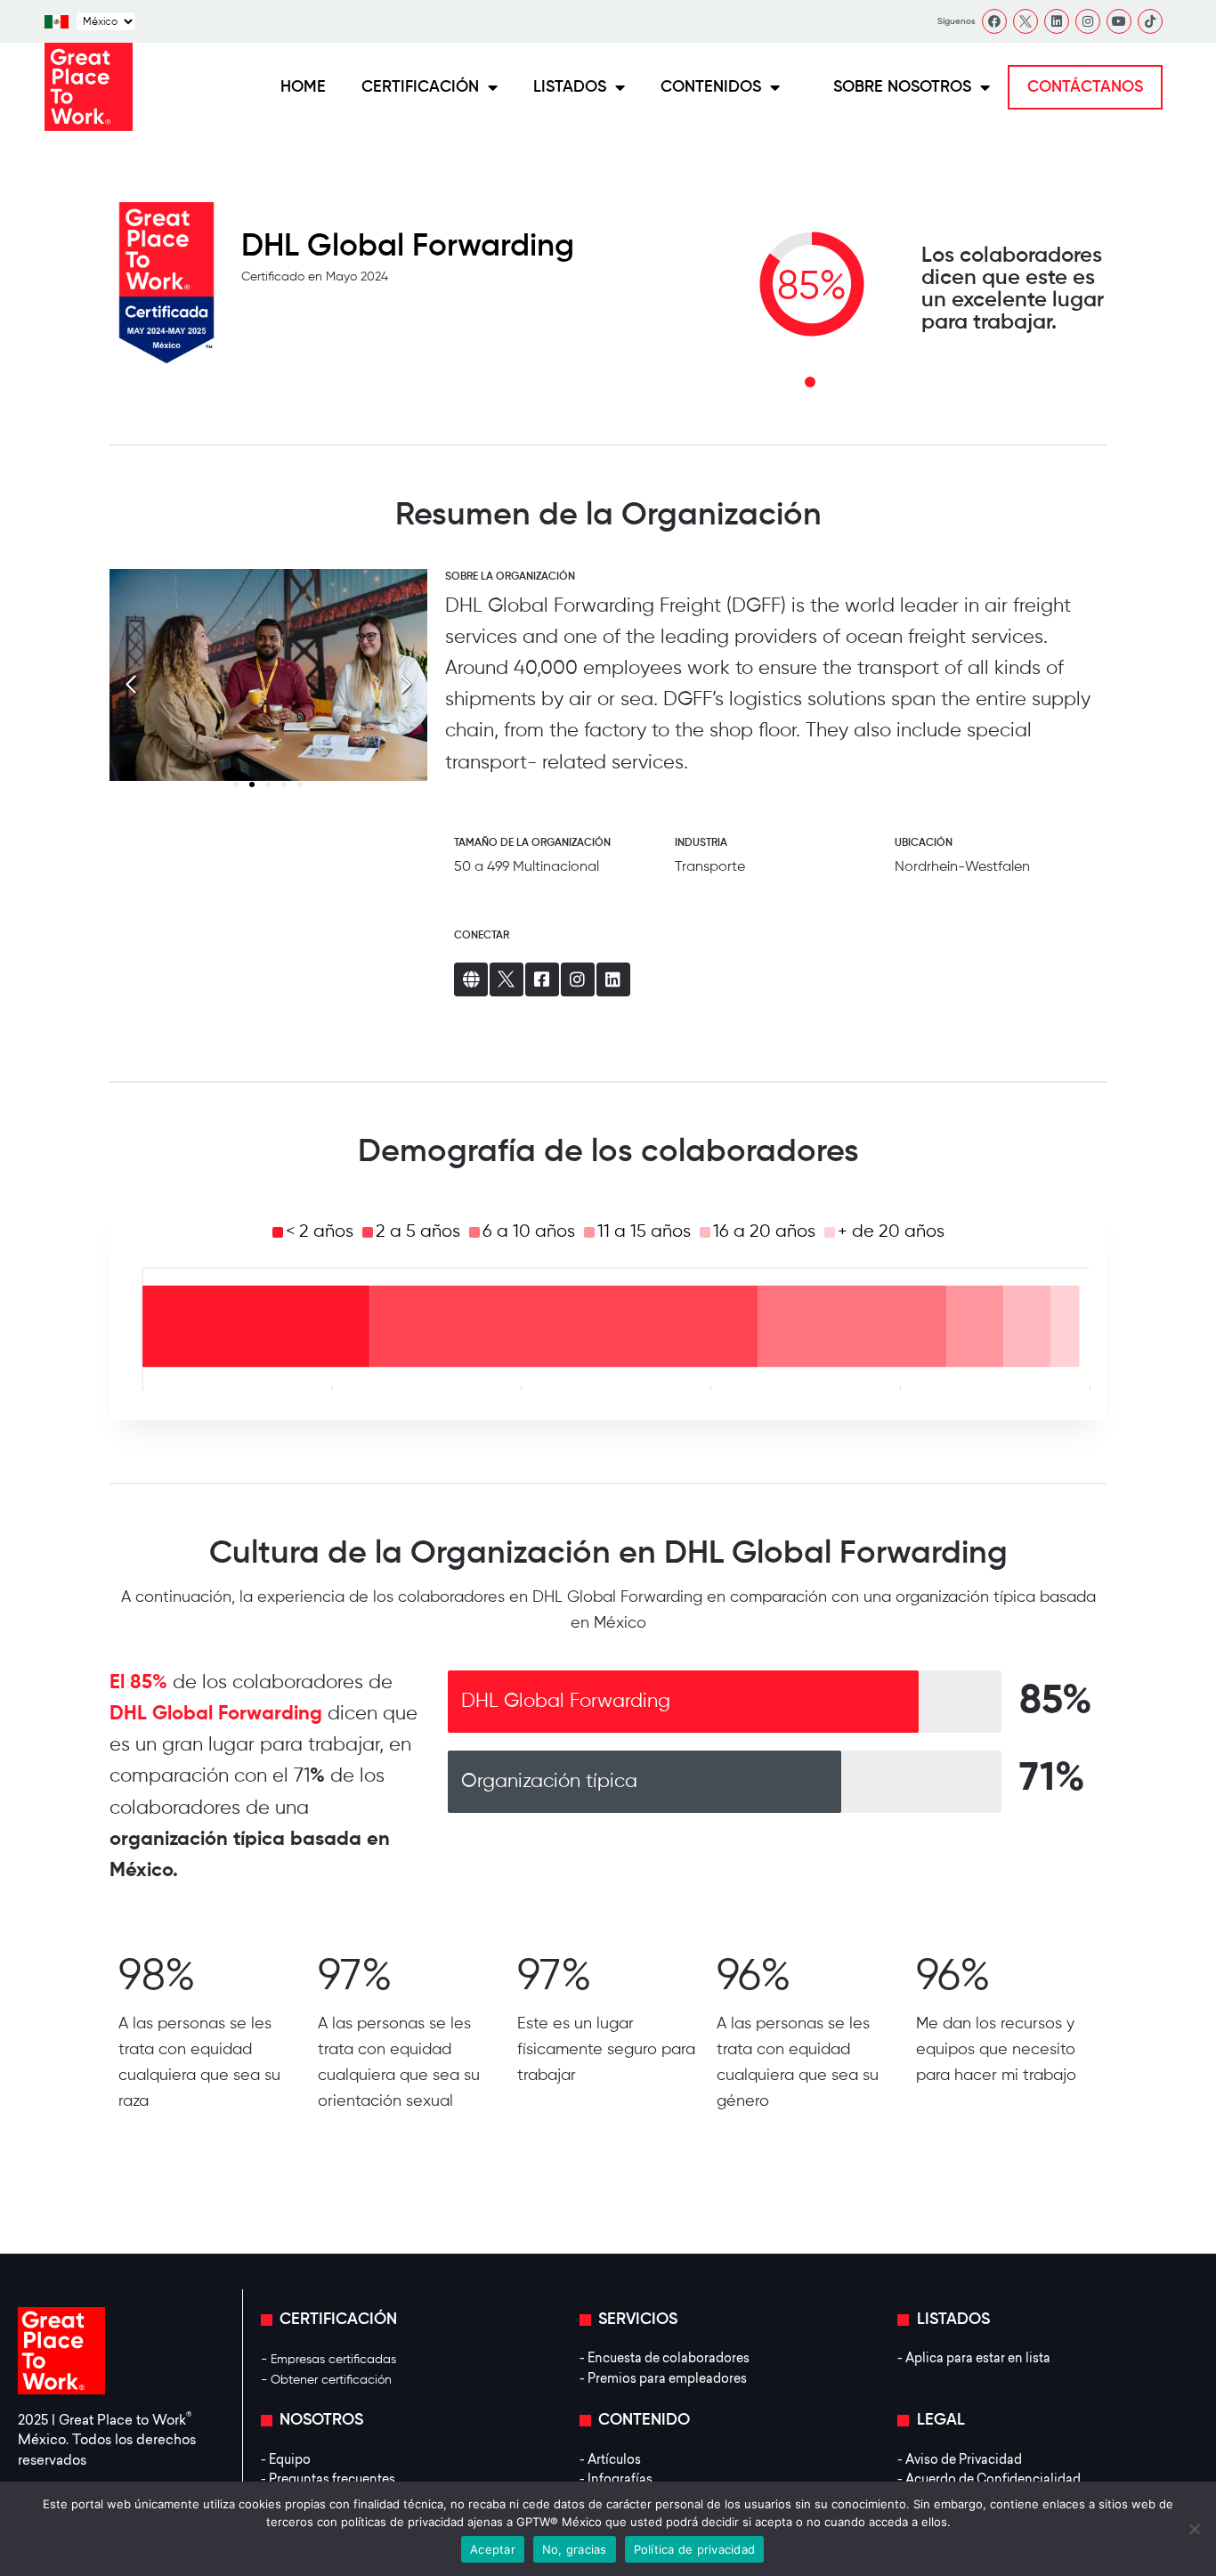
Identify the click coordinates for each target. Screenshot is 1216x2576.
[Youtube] (1119, 21)
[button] (406, 685)
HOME (303, 87)
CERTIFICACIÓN (420, 87)
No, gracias (575, 2549)
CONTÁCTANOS (1085, 87)
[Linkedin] (1057, 21)
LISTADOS (570, 87)
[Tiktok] (1150, 21)
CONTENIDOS (711, 87)
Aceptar (493, 2549)
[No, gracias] (1194, 2529)
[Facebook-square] (542, 979)
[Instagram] (1088, 21)
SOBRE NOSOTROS (902, 87)
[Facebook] (994, 21)
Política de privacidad (695, 2549)
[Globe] (471, 979)
